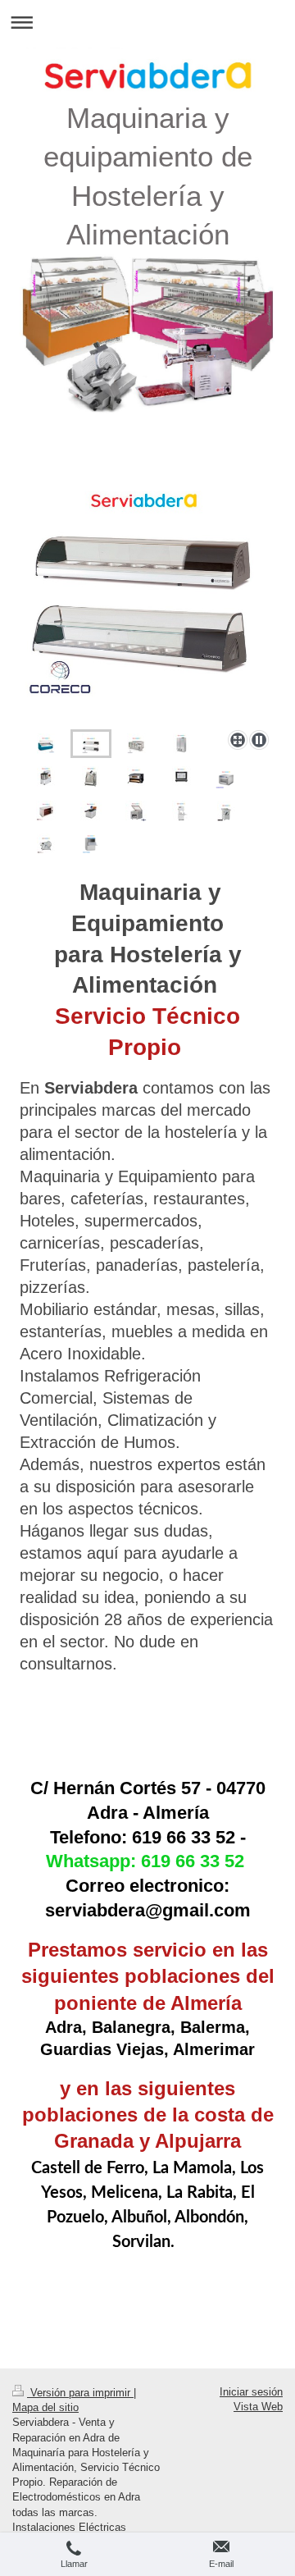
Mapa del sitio (45, 2407)
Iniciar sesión (251, 2392)
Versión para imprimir (80, 2393)
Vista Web (258, 2407)
